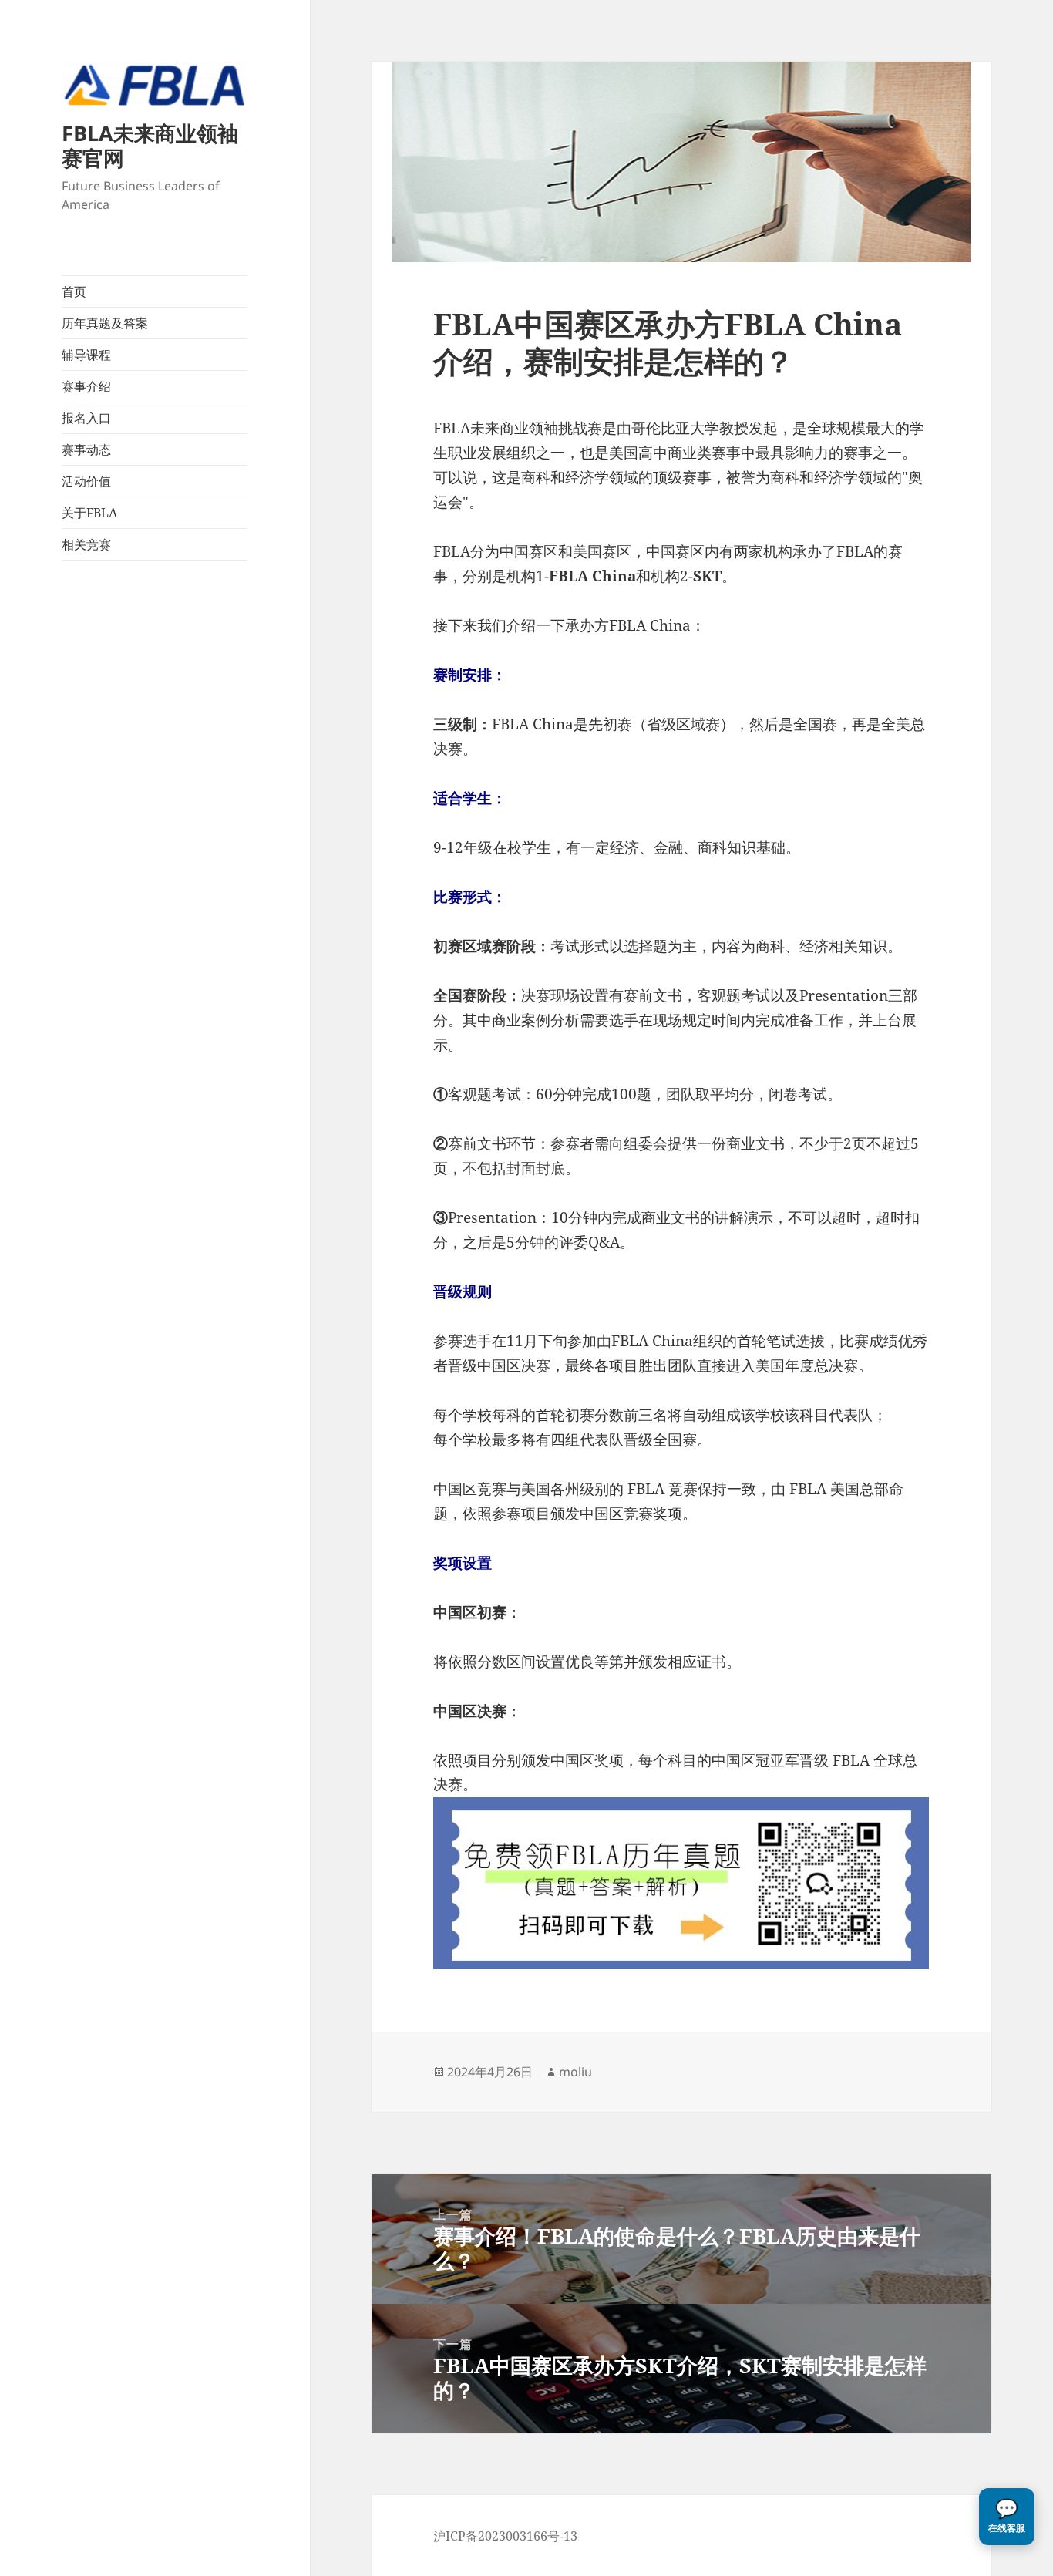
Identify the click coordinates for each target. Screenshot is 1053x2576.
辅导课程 (86, 355)
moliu (575, 2072)
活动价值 (86, 481)
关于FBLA (89, 513)
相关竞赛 (86, 544)
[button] (1007, 2517)
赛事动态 (86, 450)
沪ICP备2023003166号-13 (505, 2536)
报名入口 (86, 418)
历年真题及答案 (105, 323)
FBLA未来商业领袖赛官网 (150, 145)
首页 (74, 291)
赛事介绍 (86, 386)
